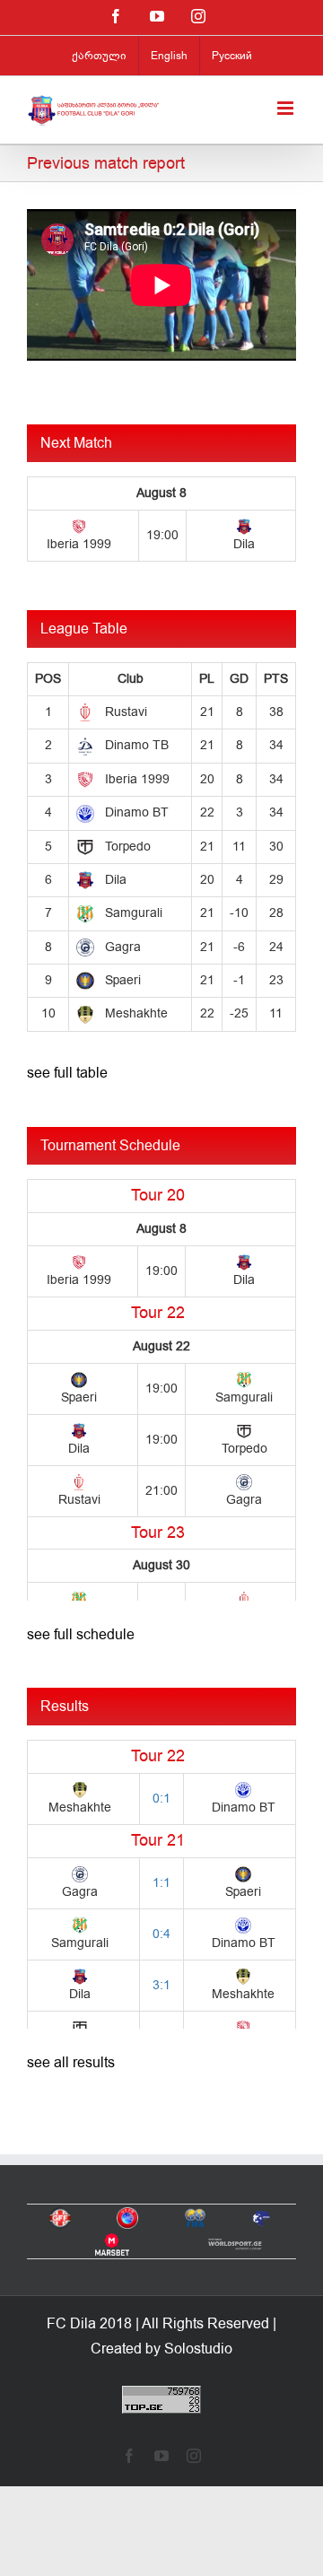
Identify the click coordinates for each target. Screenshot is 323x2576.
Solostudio (198, 2349)
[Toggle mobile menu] (287, 108)
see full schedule (81, 1635)
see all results (71, 2063)
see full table (67, 1073)
